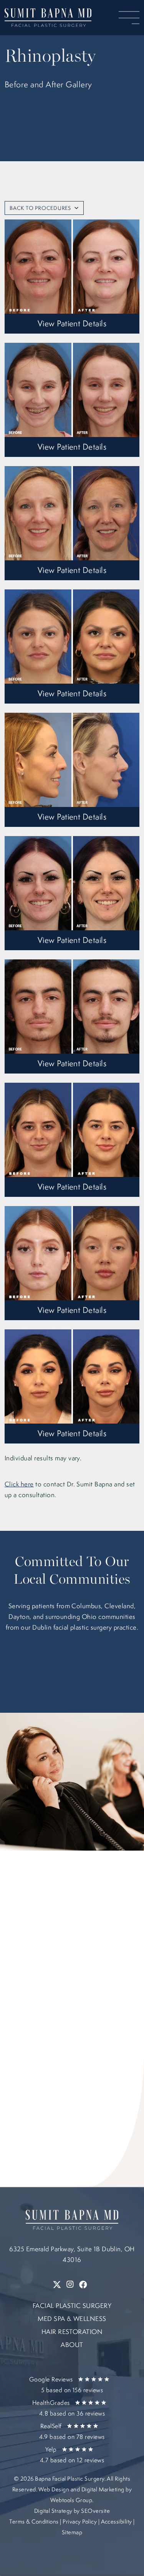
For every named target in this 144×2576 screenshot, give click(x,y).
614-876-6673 (63, 1950)
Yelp (72, 2455)
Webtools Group (71, 2500)
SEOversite (95, 2511)
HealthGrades (69, 2408)
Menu (129, 18)
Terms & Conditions (34, 2521)
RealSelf (72, 2431)
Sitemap (72, 2532)
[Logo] (48, 18)
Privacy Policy (80, 2521)
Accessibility (117, 2521)
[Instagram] (71, 2285)
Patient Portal (72, 145)
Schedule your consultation (72, 171)
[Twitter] (58, 2285)
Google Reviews (66, 2385)
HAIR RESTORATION (72, 2331)
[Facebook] (83, 2285)
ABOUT (72, 2344)
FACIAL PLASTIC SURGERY (72, 2305)
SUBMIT (47, 2103)
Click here (19, 1484)
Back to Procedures (40, 208)
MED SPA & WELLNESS (72, 2318)
